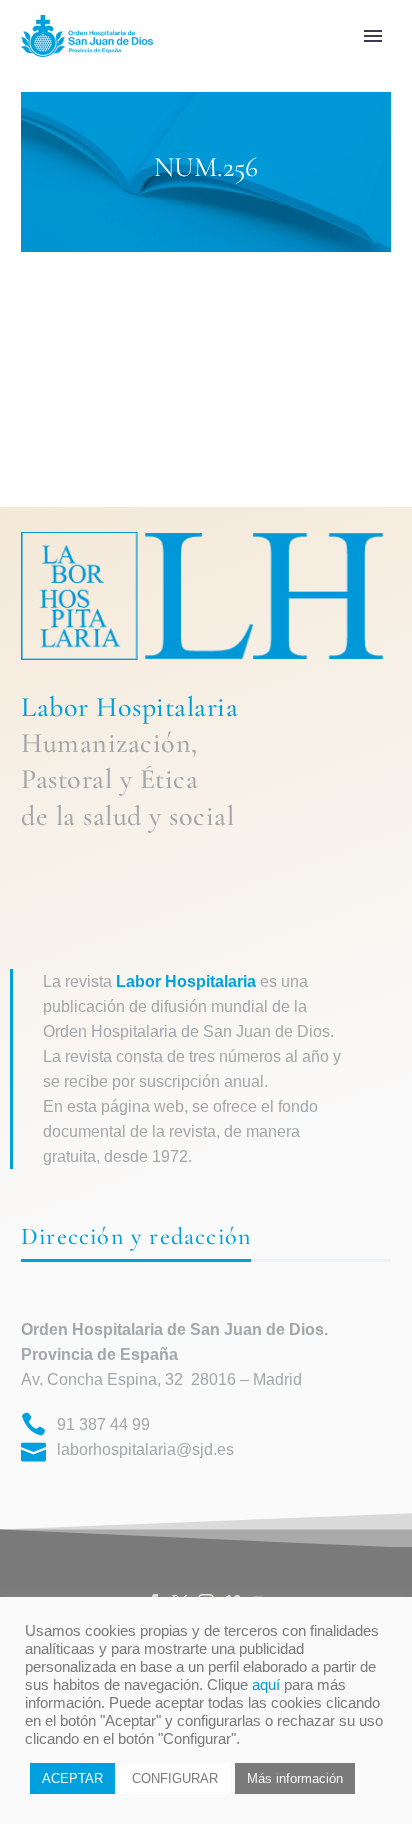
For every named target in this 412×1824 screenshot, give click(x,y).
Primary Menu (373, 36)
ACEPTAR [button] (72, 1778)
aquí (266, 1685)
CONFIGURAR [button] (175, 1778)
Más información (295, 1778)
